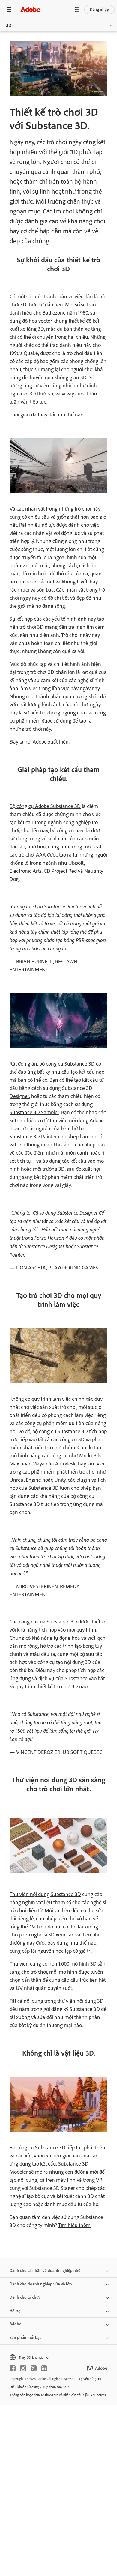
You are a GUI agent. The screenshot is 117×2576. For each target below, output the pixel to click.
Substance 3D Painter (33, 1137)
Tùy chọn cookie (55, 2387)
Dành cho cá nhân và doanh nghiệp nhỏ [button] (45, 2271)
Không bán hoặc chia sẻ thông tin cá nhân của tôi (45, 2395)
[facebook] (13, 2368)
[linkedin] (44, 2368)
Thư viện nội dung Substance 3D (45, 1894)
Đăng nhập (99, 9)
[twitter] (34, 2368)
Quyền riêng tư (90, 2379)
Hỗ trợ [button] (15, 2311)
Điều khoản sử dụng (24, 2387)
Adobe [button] (15, 2324)
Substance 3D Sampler (34, 1112)
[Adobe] (30, 9)
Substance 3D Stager (52, 2188)
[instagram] (23, 2368)
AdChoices (98, 2395)
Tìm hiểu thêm (74, 2225)
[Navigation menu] (9, 9)
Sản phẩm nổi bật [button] (25, 2337)
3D (9, 25)
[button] (77, 10)
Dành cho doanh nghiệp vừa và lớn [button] (41, 2284)
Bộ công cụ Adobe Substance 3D (45, 806)
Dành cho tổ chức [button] (25, 2297)
